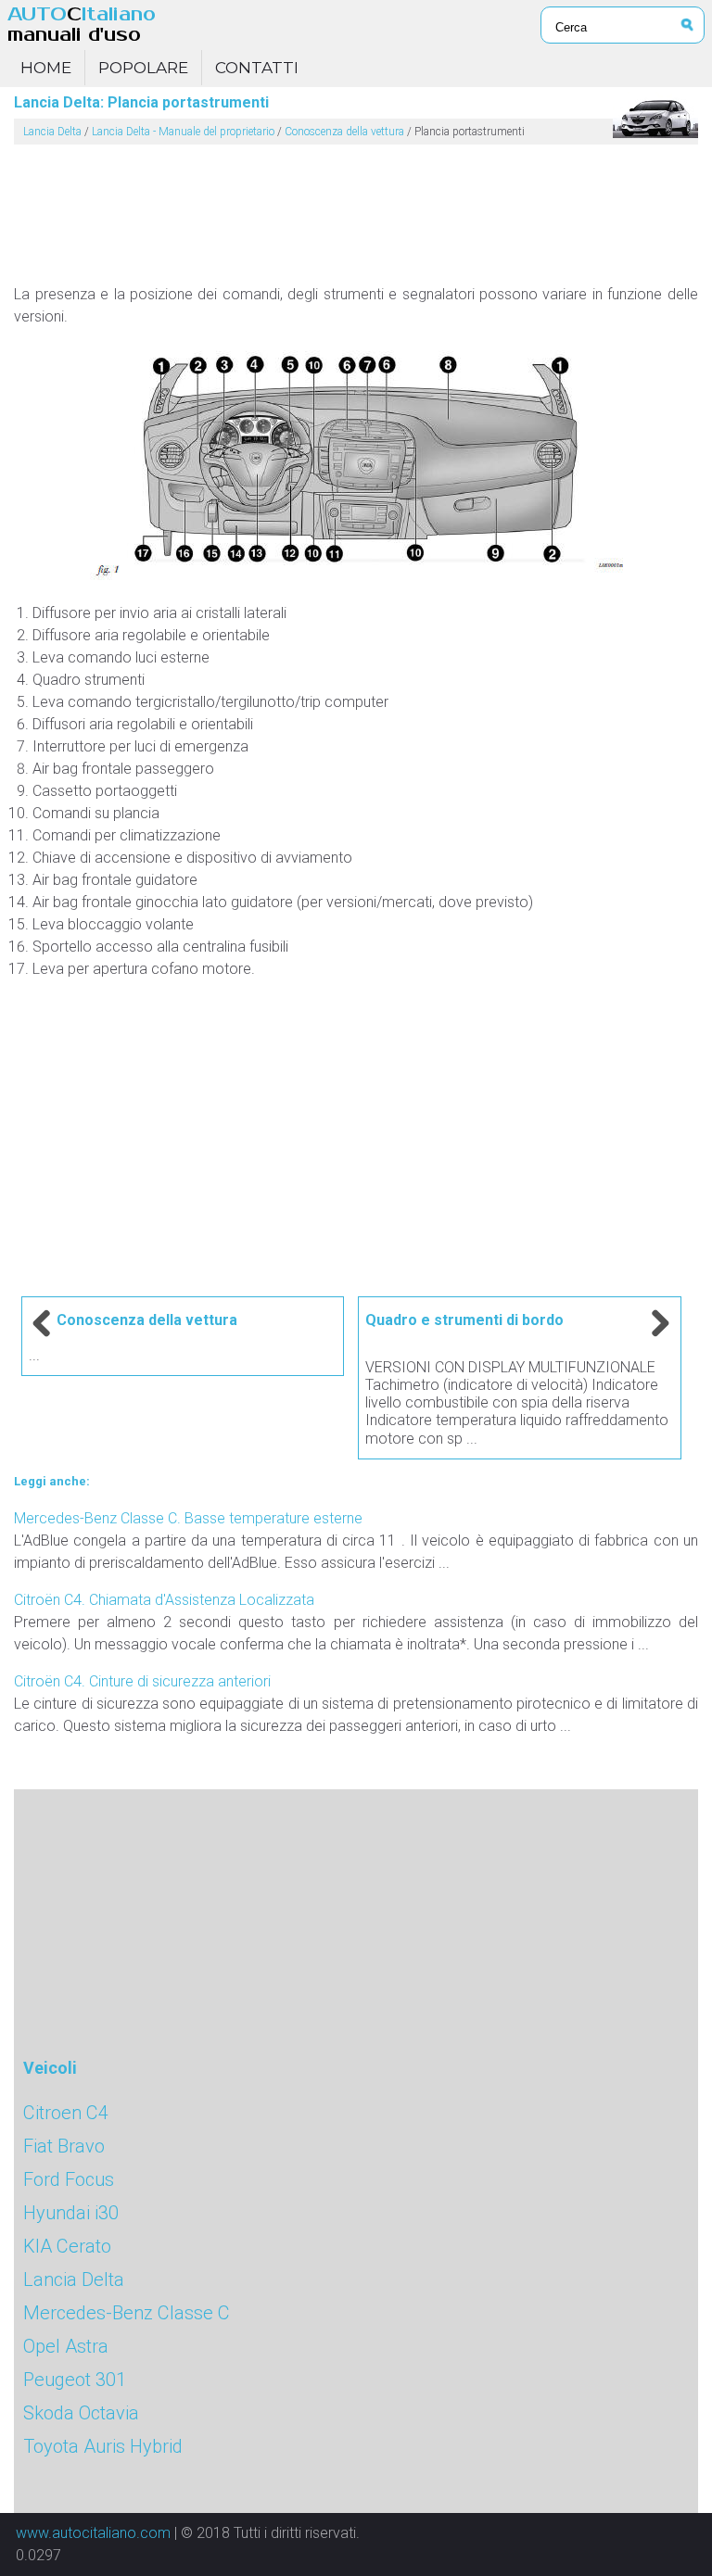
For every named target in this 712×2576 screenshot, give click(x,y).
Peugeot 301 (75, 2380)
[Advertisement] (356, 207)
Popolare (143, 68)
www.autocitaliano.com (93, 2533)
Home (46, 68)
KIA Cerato (67, 2246)
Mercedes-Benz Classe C (127, 2313)
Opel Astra (66, 2346)
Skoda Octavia (81, 2413)
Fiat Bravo (64, 2146)
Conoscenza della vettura (344, 132)
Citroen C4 (66, 2113)
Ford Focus (69, 2179)
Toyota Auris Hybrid (103, 2446)
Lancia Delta (52, 132)
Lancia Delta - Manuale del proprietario (183, 132)
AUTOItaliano (82, 25)
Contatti (257, 68)
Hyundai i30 (71, 2213)
